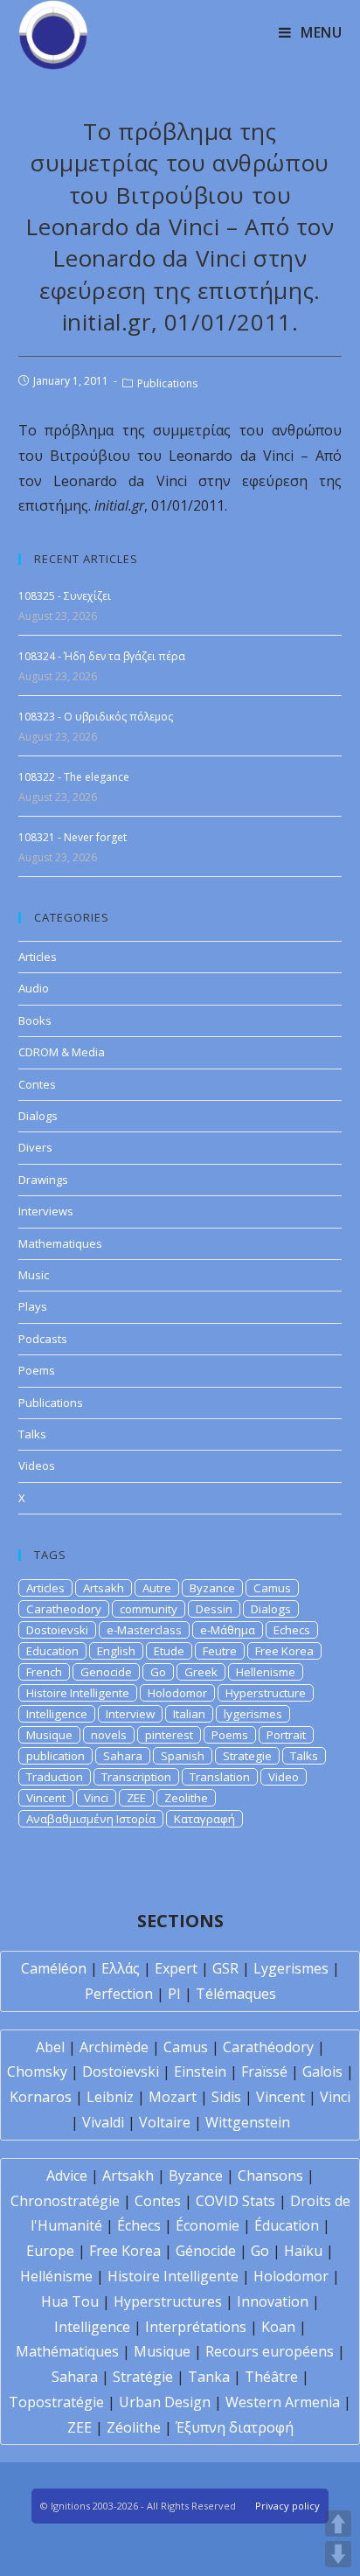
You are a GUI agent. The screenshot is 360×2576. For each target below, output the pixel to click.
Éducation (287, 2225)
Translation (220, 1777)
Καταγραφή (204, 1819)
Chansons (270, 2176)
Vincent (46, 1798)
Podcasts (43, 1339)
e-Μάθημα (228, 1630)
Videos (37, 1466)
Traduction (55, 1777)
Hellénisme (56, 2276)
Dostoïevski (121, 2071)
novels (109, 1735)
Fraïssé (264, 2071)
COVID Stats (235, 2201)
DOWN (338, 2554)
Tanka (209, 2377)
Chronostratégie (65, 2201)
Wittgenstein (248, 2122)
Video (284, 1777)
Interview (130, 1714)
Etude (169, 1651)
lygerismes (253, 1714)
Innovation (273, 2301)
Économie (208, 2225)
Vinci (96, 1798)
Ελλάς (121, 1968)
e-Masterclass (144, 1630)
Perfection (119, 1994)
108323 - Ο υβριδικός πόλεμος (96, 717)
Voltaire (165, 2122)
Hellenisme (266, 1672)
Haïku (303, 2251)
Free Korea (284, 1651)
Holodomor (177, 1693)
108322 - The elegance (74, 777)
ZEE (136, 1798)
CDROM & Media (62, 1052)
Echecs (292, 1630)
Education (52, 1651)
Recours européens (270, 2351)
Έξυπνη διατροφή (235, 2427)
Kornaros (41, 2097)
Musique (49, 1735)
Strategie (247, 1756)
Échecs (139, 2225)
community (149, 1609)
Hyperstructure (266, 1693)
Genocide (106, 1672)
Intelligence (57, 1714)
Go (158, 1672)
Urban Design (165, 2402)
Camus (272, 1588)
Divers (35, 1147)
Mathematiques (60, 1243)
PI (174, 1994)
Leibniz (110, 2097)
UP (338, 2524)
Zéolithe (134, 2427)
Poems (37, 1370)
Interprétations (196, 2327)
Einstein (200, 2071)
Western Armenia (283, 2402)
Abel (50, 2047)
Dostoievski (57, 1630)
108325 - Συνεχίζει (65, 596)
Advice (67, 2176)
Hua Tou (70, 2301)
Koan (278, 2327)
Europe (50, 2251)
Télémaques (236, 1994)
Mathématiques (67, 2351)
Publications (167, 383)
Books (35, 1020)
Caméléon (54, 1968)
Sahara (123, 1756)
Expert (176, 1968)
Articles (38, 957)
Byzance (212, 1588)
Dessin (214, 1609)
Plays (33, 1306)
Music (34, 1275)
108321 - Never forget (73, 837)
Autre (157, 1588)
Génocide (206, 2251)
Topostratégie (56, 2402)
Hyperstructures (168, 2301)
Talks (32, 1434)
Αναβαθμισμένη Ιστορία (91, 1819)
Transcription (136, 1777)
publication (55, 1756)
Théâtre (271, 2377)
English (116, 1651)
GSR (225, 1968)
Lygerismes (291, 1968)
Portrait (286, 1735)
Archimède (114, 2047)
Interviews (46, 1211)
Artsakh (104, 1588)
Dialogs (38, 1116)
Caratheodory (64, 1609)
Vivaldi (103, 2122)
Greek (201, 1672)
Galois (322, 2071)
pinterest (169, 1735)
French (44, 1672)
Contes (37, 1084)
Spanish (183, 1756)
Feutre (220, 1651)
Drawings (43, 1180)
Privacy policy (287, 2506)
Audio (34, 988)
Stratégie (143, 2377)
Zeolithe (186, 1798)
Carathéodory (268, 2047)
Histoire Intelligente (78, 1693)
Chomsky (37, 2071)
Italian (189, 1714)
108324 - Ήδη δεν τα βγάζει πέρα (102, 656)
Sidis (226, 2097)
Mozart (173, 2097)
